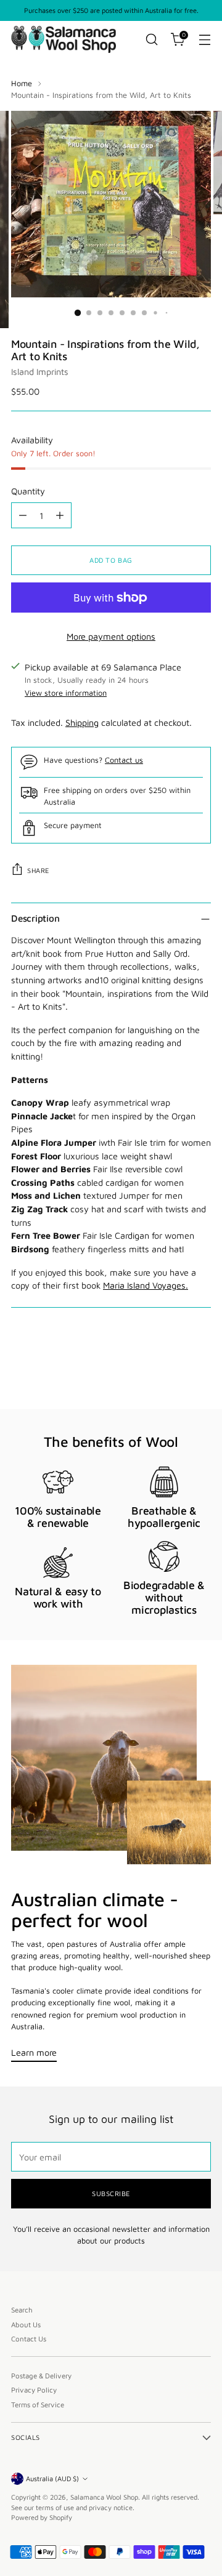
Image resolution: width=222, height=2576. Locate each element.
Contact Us (29, 2339)
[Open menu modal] (204, 40)
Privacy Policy (34, 2390)
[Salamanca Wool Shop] (64, 39)
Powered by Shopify (42, 2517)
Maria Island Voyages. (146, 1285)
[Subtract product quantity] (23, 515)
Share (38, 870)
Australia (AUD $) (52, 2478)
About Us (26, 2324)
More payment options (111, 636)
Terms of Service (38, 2405)
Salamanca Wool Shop (104, 2497)
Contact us (124, 760)
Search (22, 2310)
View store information (66, 693)
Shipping (82, 722)
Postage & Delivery (41, 2376)
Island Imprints (40, 372)
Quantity (28, 491)
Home (22, 83)
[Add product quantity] (60, 515)
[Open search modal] (151, 40)
